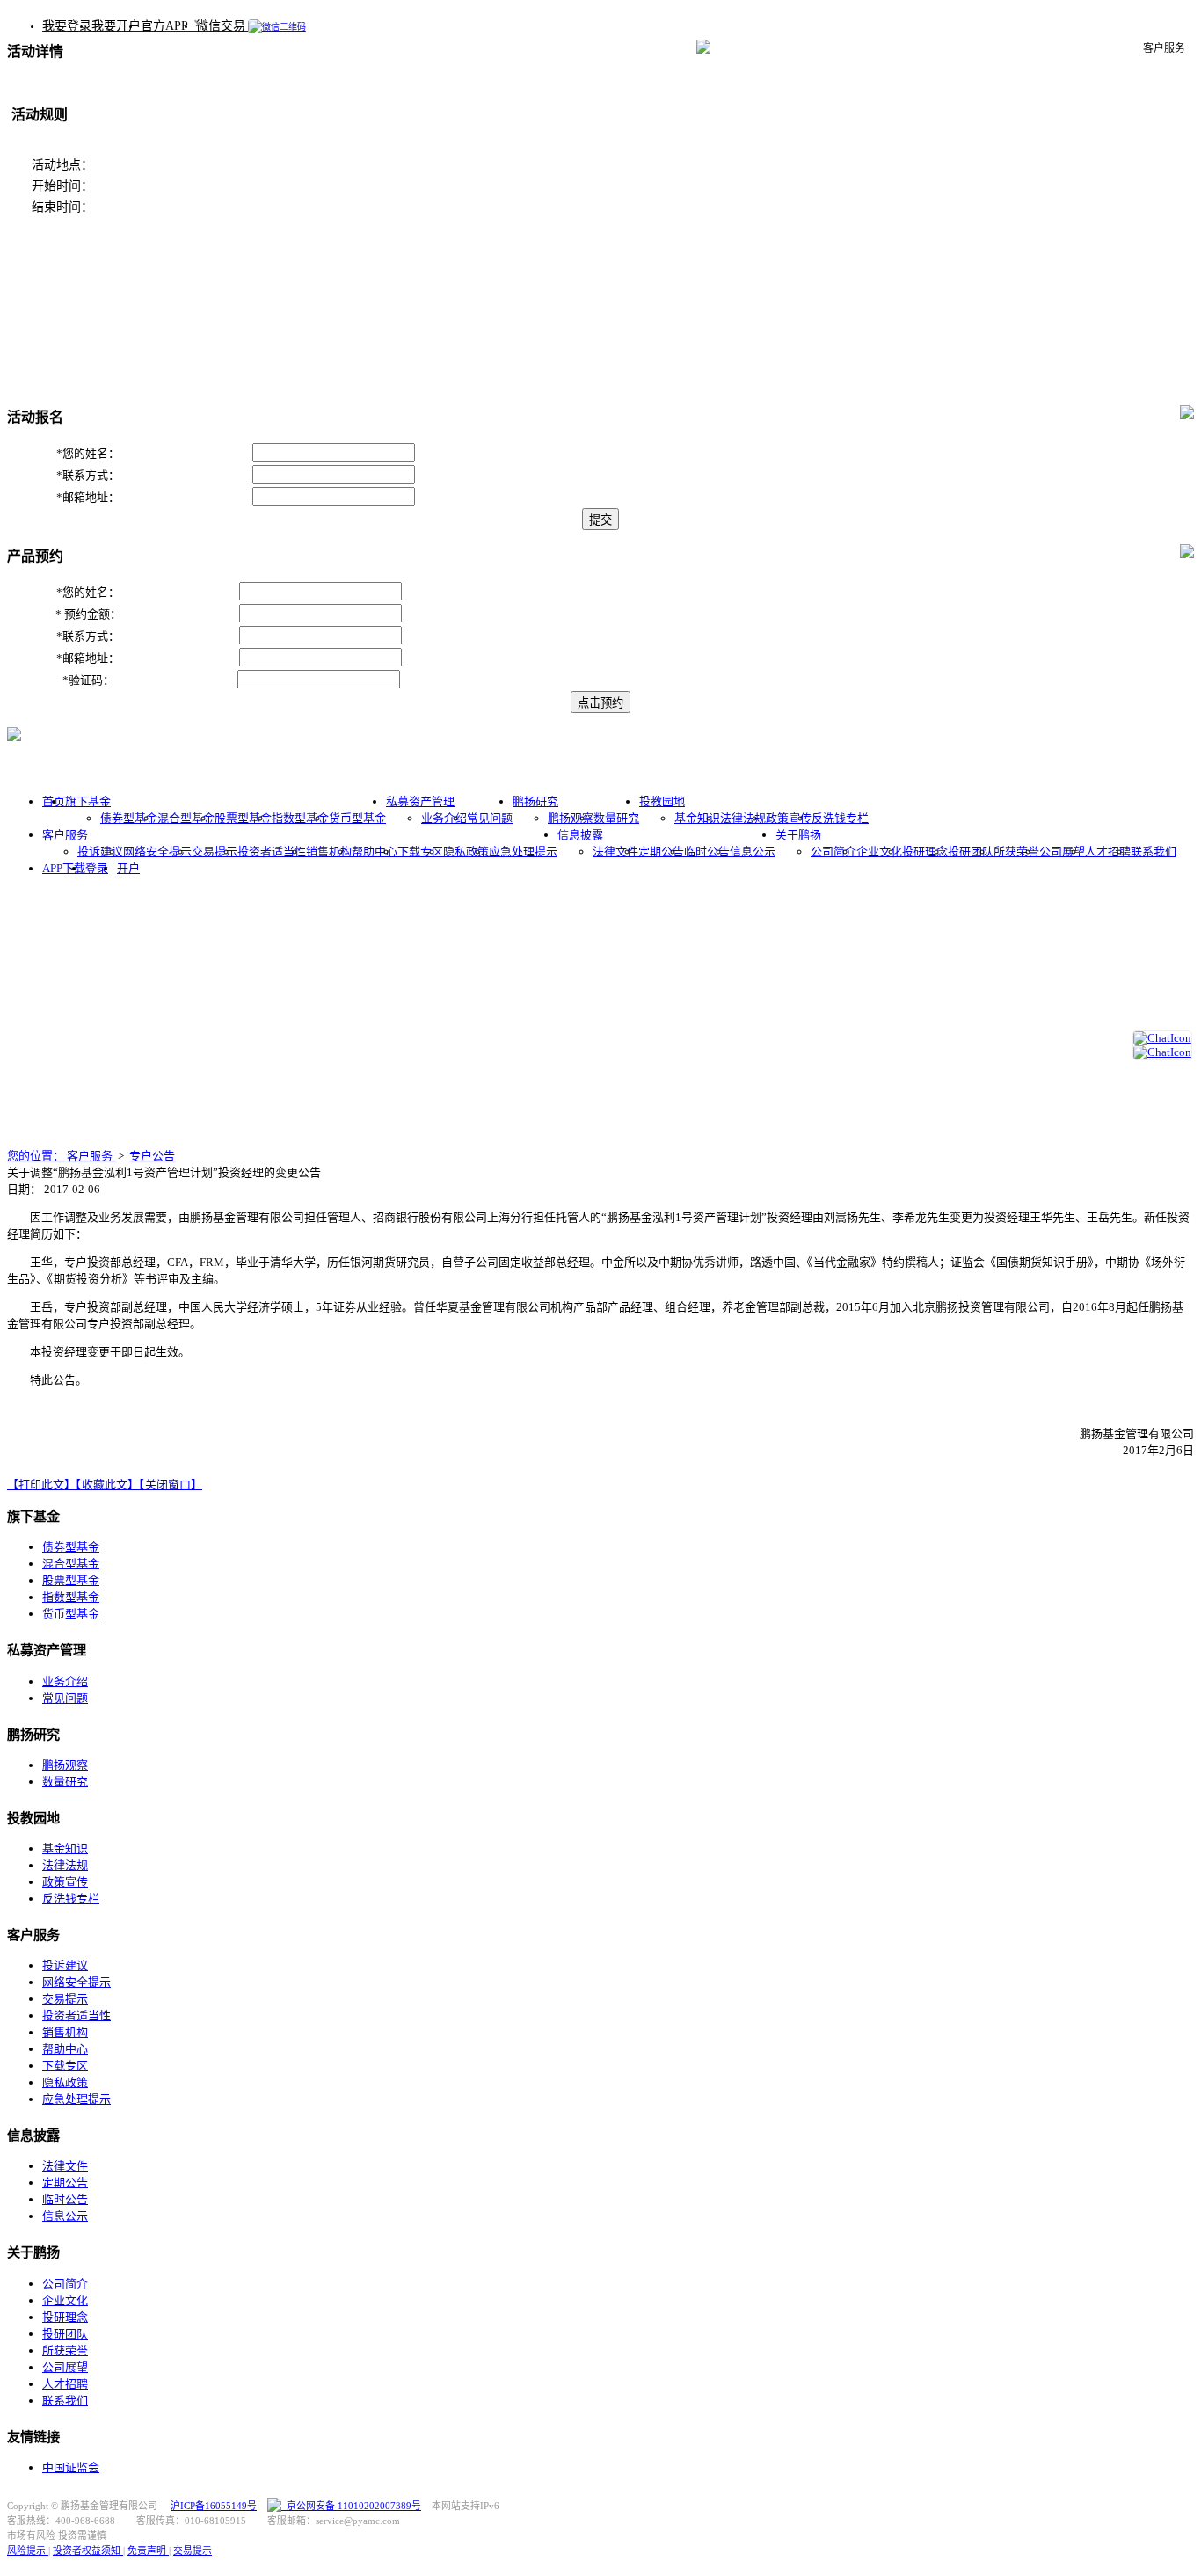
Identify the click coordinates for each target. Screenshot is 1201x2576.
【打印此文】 (41, 1484)
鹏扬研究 (535, 801)
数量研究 (616, 818)
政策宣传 (789, 818)
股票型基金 (243, 818)
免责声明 (148, 2551)
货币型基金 (357, 818)
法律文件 (615, 851)
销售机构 (329, 851)
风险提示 (28, 2551)
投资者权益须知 (88, 2551)
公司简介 (833, 851)
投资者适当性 (272, 851)
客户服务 (65, 835)
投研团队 (971, 851)
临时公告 (707, 851)
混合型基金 (186, 818)
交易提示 (215, 851)
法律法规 (743, 818)
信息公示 (753, 851)
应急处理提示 (523, 851)
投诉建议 (100, 851)
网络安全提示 (157, 851)
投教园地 (662, 801)
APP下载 (64, 868)
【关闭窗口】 (171, 1484)
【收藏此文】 (107, 1484)
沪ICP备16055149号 (214, 2506)
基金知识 (697, 818)
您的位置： (36, 1156)
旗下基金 (88, 801)
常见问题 (490, 818)
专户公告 (152, 1156)
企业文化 (879, 851)
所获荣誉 (1016, 851)
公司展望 (1062, 851)
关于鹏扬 (798, 835)
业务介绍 (444, 818)
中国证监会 (71, 2467)
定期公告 (661, 851)
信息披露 (580, 835)
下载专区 (420, 851)
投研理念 (925, 851)
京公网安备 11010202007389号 (351, 2506)
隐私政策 (466, 851)
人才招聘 (1108, 851)
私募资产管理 (420, 801)
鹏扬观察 (571, 818)
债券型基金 (129, 818)
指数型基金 (300, 818)
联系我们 (1154, 851)
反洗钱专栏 (840, 818)
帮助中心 (375, 851)
